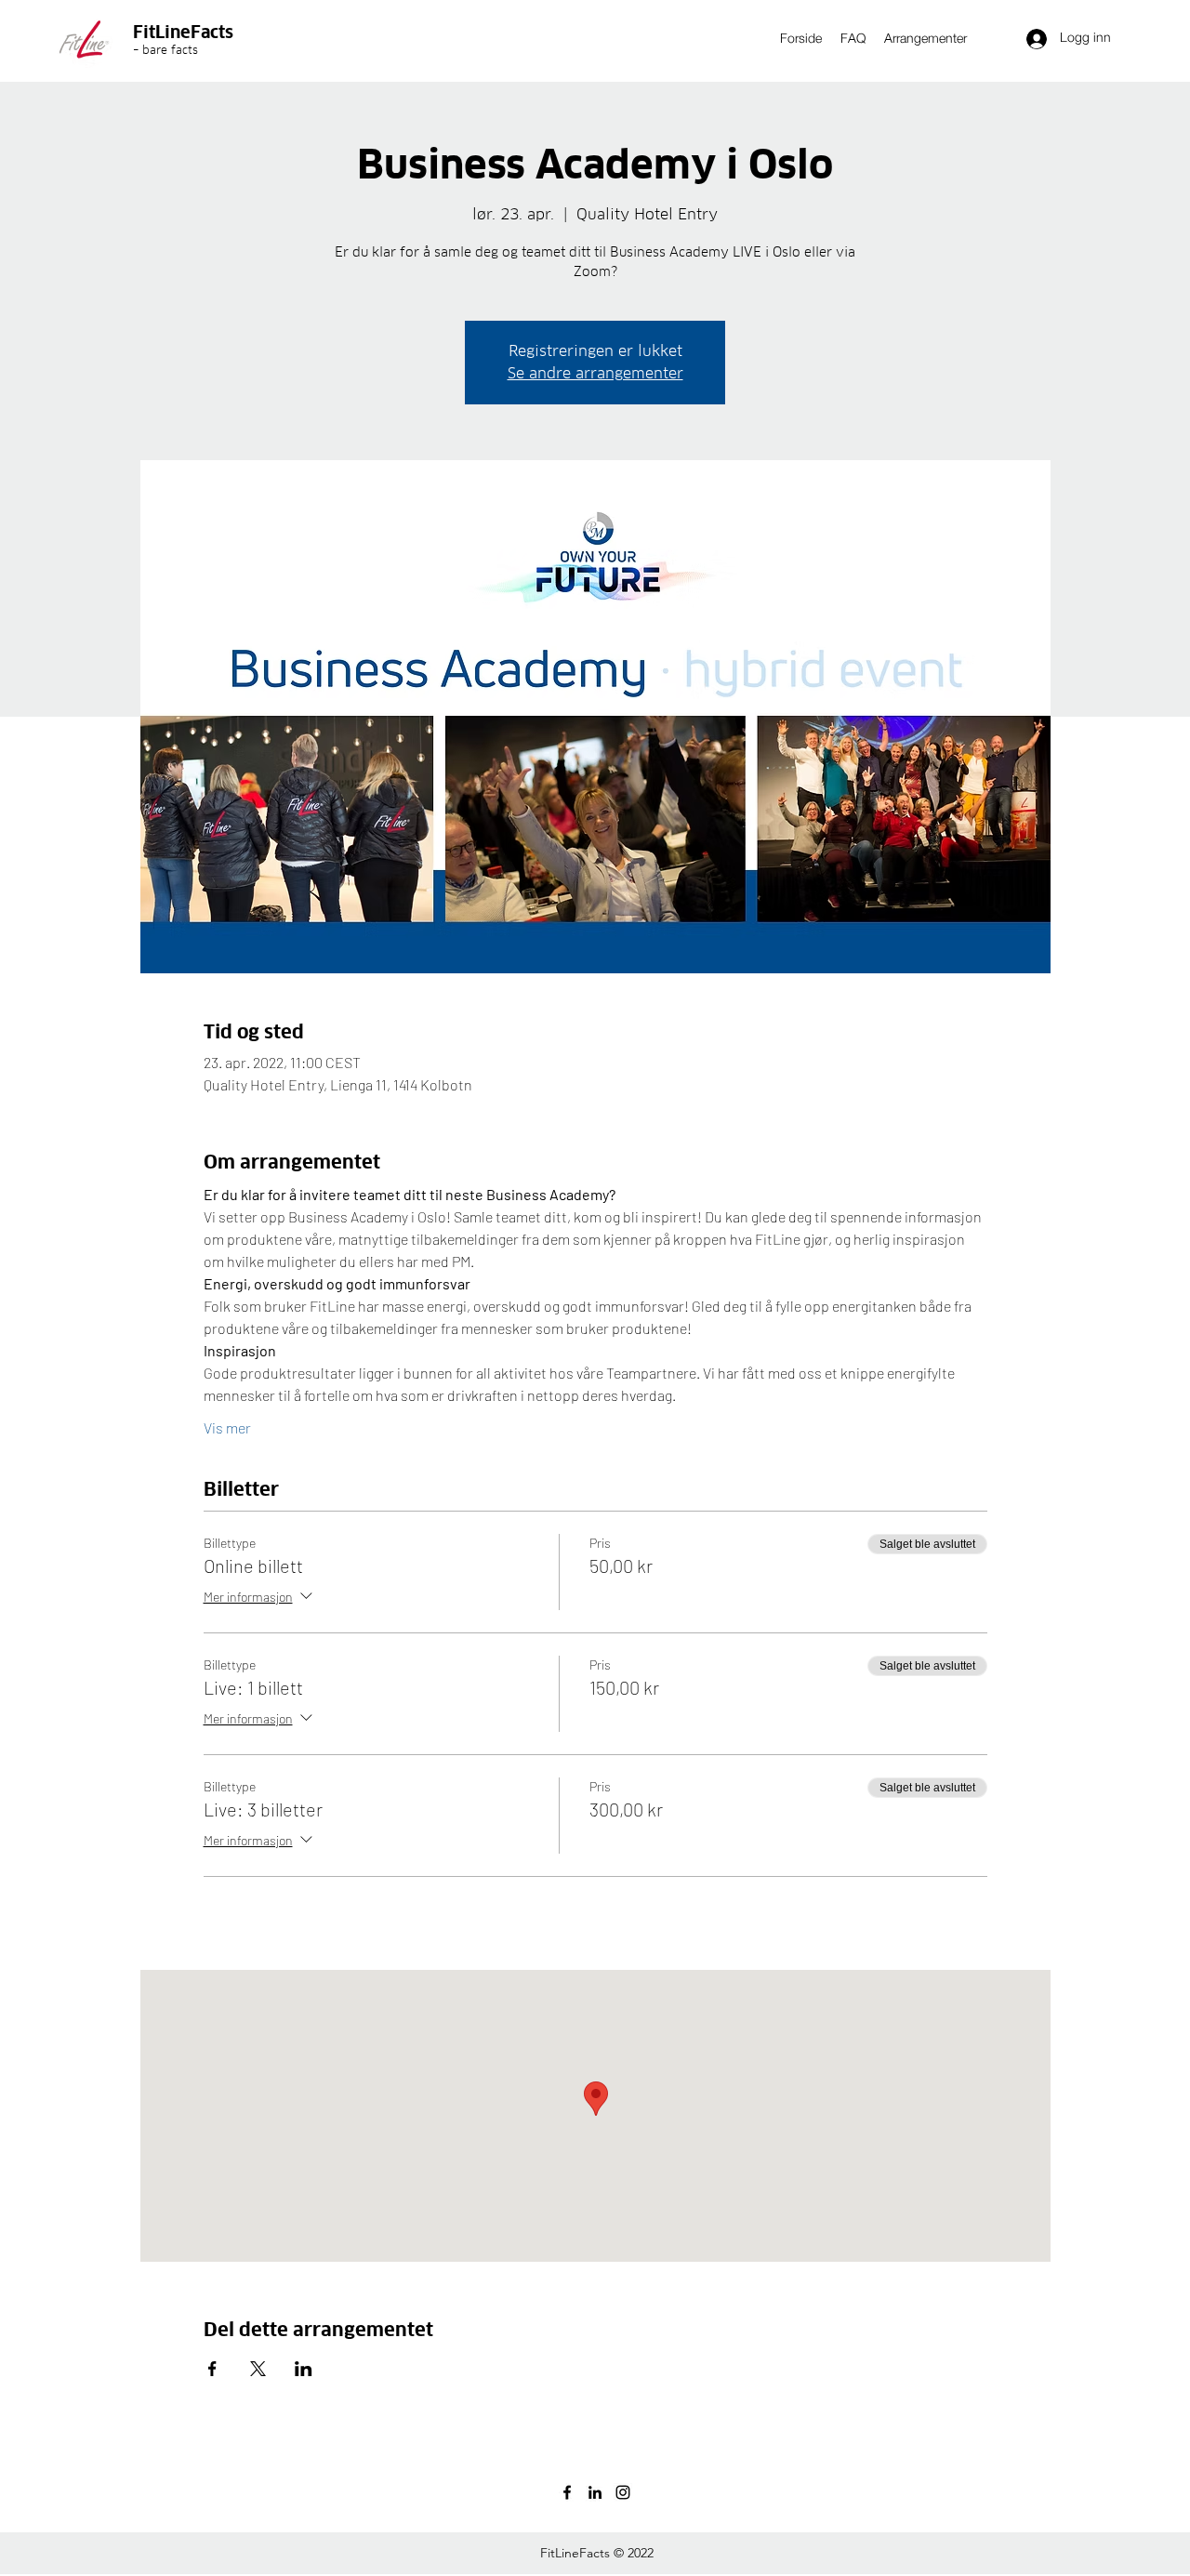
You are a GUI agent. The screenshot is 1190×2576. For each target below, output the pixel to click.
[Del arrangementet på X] (258, 2369)
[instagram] (623, 2492)
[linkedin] (595, 2492)
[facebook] (567, 2492)
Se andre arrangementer (595, 373)
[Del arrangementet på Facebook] (212, 2369)
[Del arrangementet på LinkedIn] (304, 2369)
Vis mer (227, 1427)
